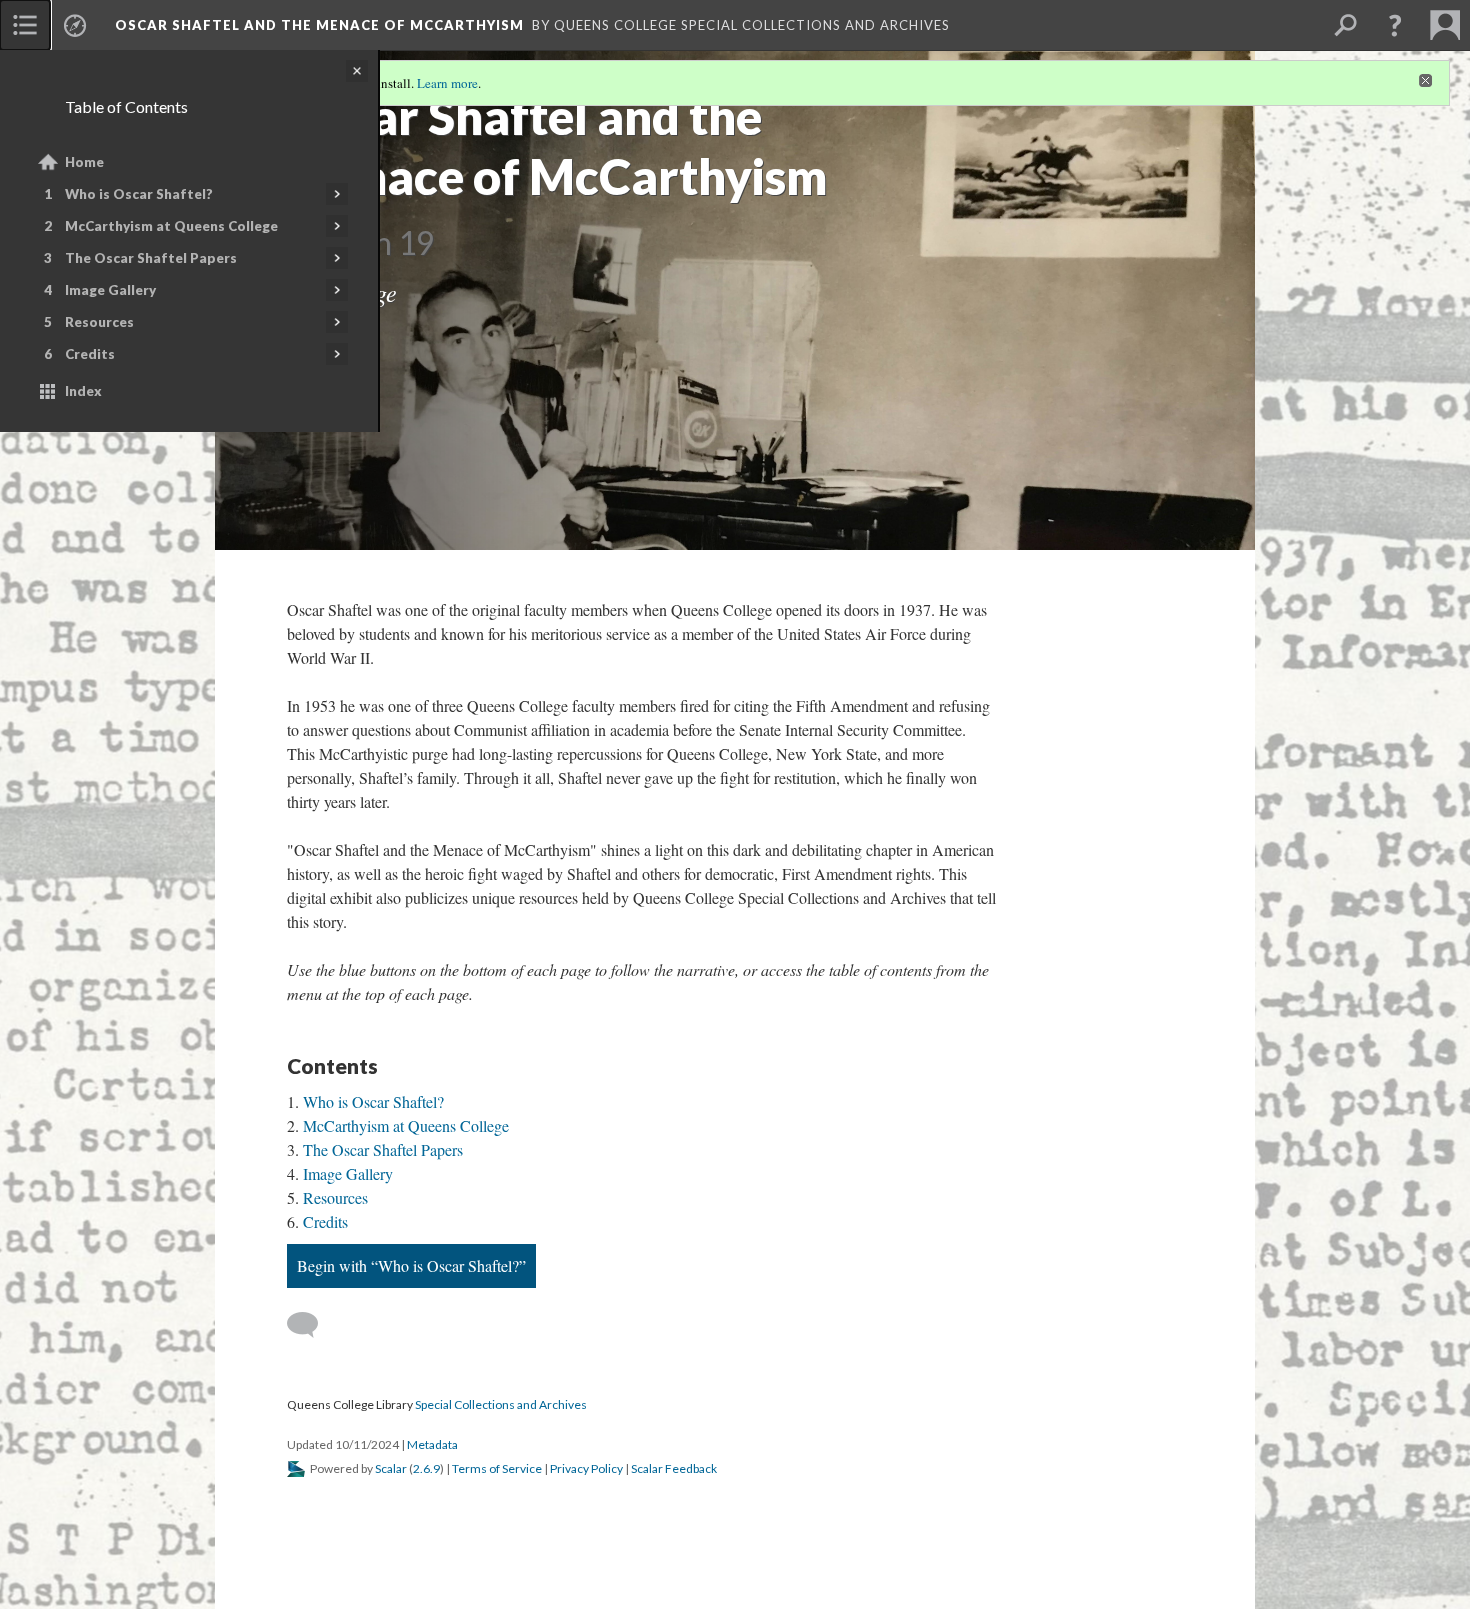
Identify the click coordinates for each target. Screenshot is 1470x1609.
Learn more (447, 83)
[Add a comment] (311, 1325)
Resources (99, 322)
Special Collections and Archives (501, 1404)
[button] (1395, 25)
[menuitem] (25, 25)
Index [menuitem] (83, 391)
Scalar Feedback (674, 1468)
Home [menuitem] (84, 162)
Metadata (432, 1444)
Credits (90, 354)
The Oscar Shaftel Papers (151, 258)
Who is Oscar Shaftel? (139, 194)
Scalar (391, 1468)
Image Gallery (110, 290)
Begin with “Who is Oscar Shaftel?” (411, 1265)
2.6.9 (426, 1468)
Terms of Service (497, 1468)
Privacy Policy (586, 1468)
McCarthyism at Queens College (171, 226)
